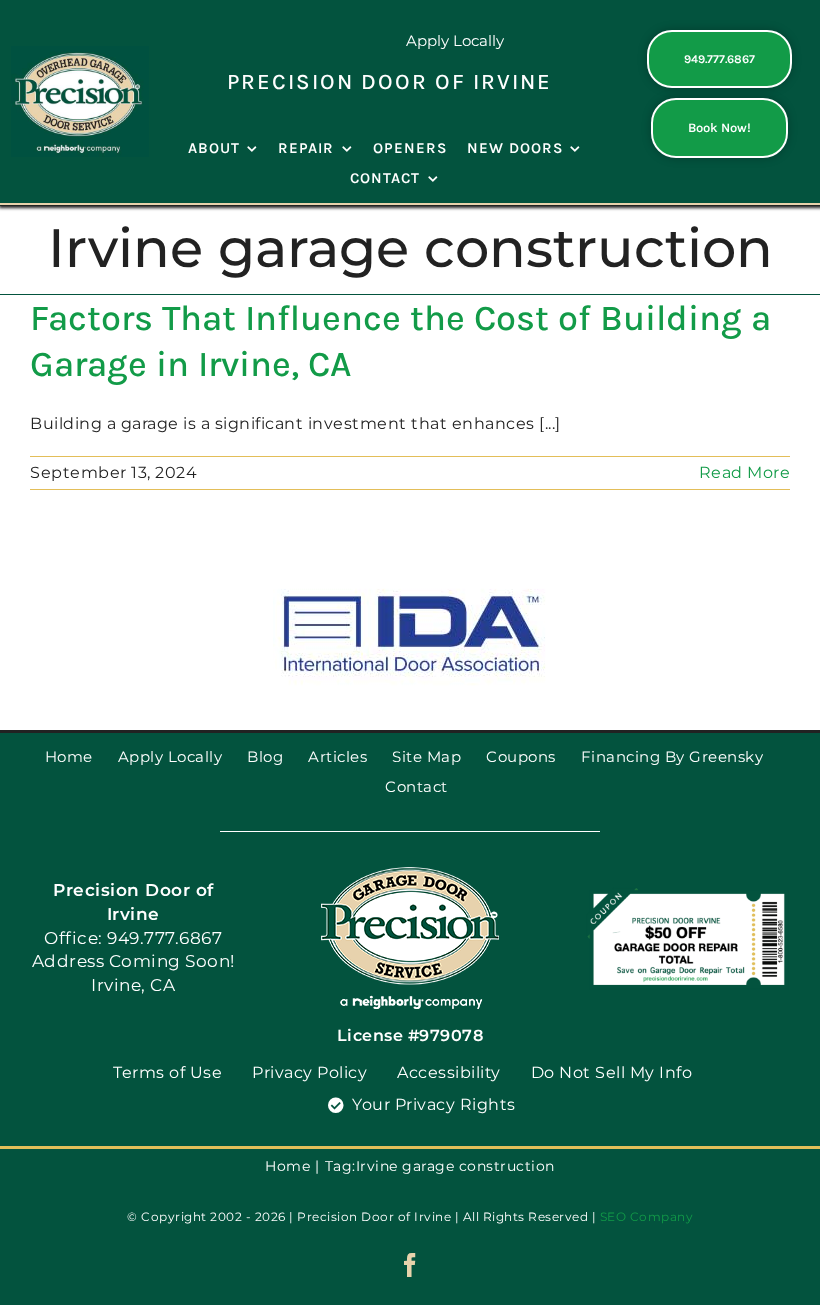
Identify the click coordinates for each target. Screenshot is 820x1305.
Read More (745, 472)
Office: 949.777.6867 (133, 938)
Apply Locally (455, 40)
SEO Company (647, 1216)
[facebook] (410, 1265)
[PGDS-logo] (80, 53)
